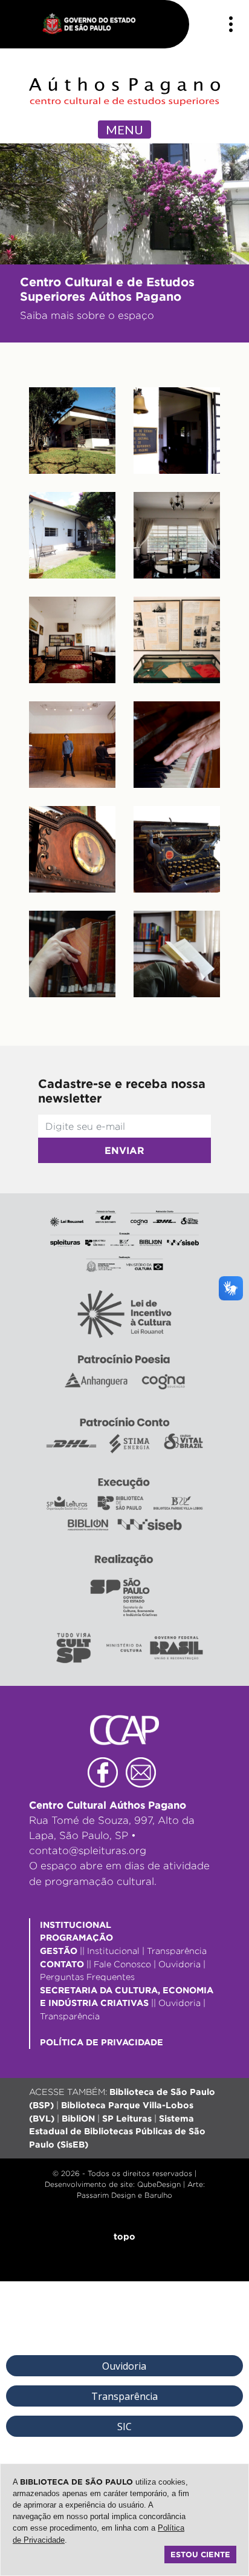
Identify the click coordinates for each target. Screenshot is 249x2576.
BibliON (78, 2118)
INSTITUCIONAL (76, 1925)
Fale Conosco (122, 1964)
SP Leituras (127, 2118)
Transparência (177, 1951)
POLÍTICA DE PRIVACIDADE (102, 2042)
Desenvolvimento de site (89, 2184)
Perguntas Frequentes (87, 1977)
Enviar (124, 1150)
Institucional (113, 1951)
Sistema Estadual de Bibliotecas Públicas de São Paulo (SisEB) (117, 2131)
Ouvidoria (179, 1964)
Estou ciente (200, 2554)
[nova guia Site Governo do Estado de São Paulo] (95, 24)
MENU (124, 129)
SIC (124, 2427)
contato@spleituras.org (88, 1850)
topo (124, 2236)
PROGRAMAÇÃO (76, 1937)
